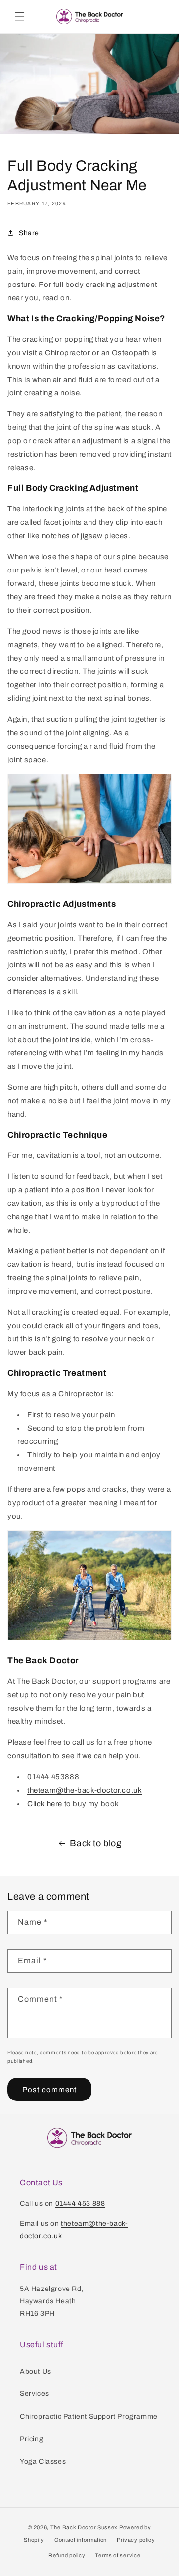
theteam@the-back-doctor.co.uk (85, 1790)
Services (35, 2394)
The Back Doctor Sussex (84, 2527)
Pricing (32, 2439)
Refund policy (67, 2555)
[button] (20, 16)
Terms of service (118, 2555)
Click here (45, 1804)
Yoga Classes (43, 2461)
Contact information (81, 2540)
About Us (36, 2371)
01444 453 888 (80, 2204)
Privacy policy (136, 2540)
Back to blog (95, 1843)
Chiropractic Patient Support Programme (89, 2417)
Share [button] (29, 233)
